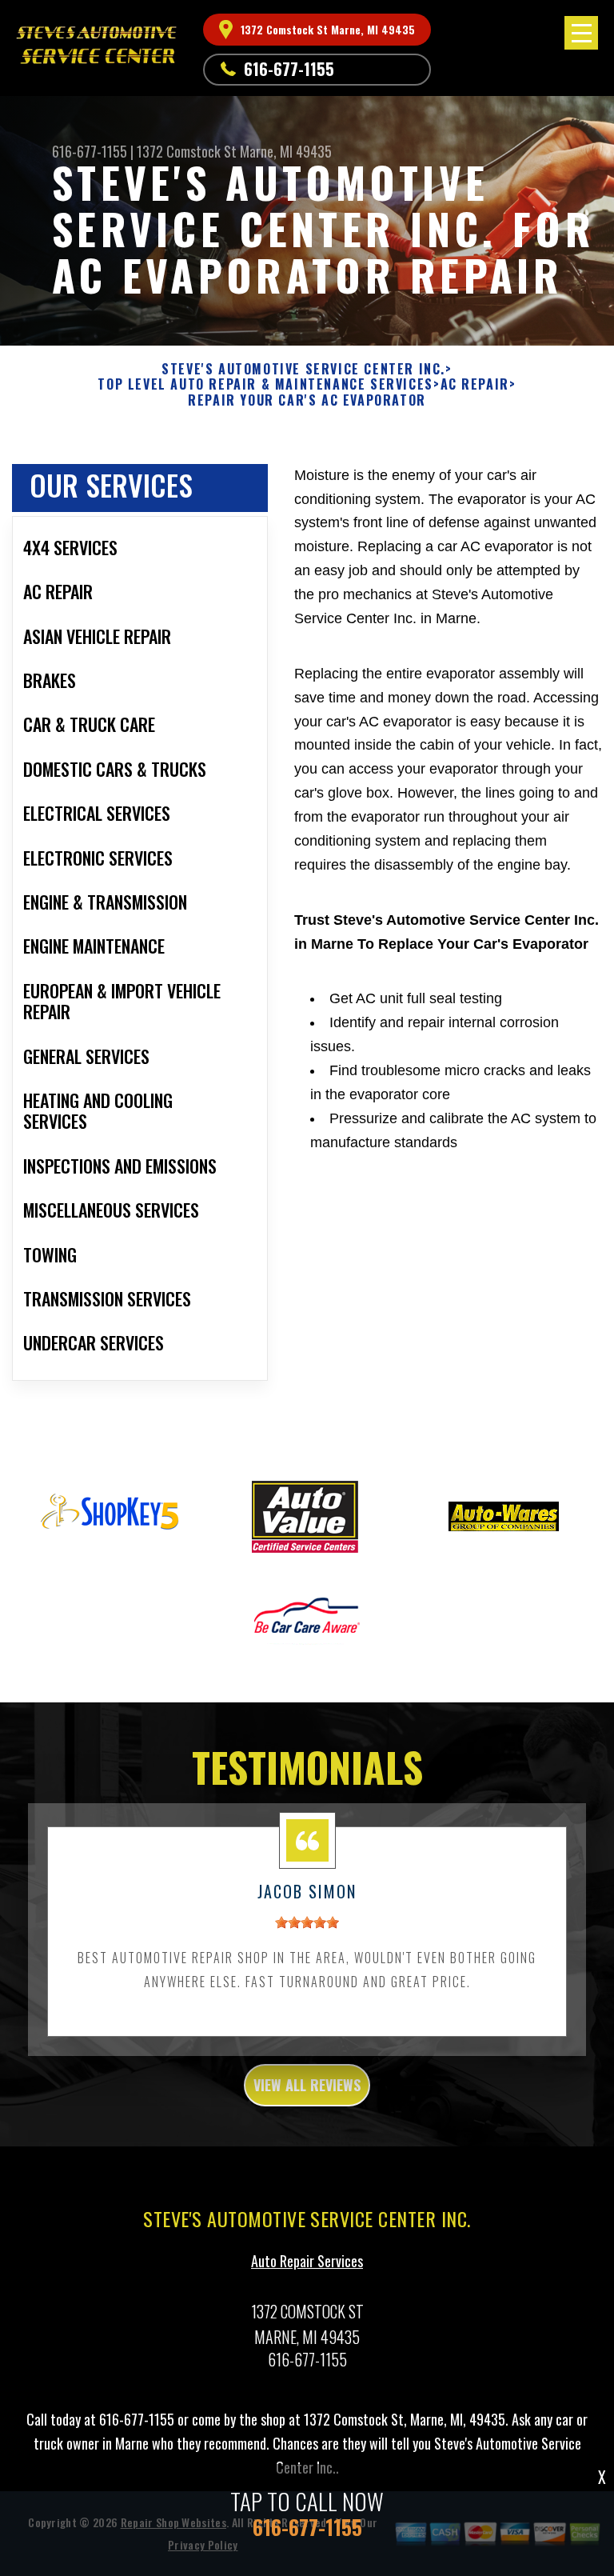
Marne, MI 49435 (286, 151)
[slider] (307, 1922)
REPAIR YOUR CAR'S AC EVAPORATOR (307, 400)
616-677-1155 (289, 69)
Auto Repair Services (307, 2261)
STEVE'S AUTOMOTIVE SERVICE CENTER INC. (303, 369)
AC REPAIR (475, 384)
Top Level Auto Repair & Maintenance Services (265, 384)
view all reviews (307, 2085)
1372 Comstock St (187, 151)
